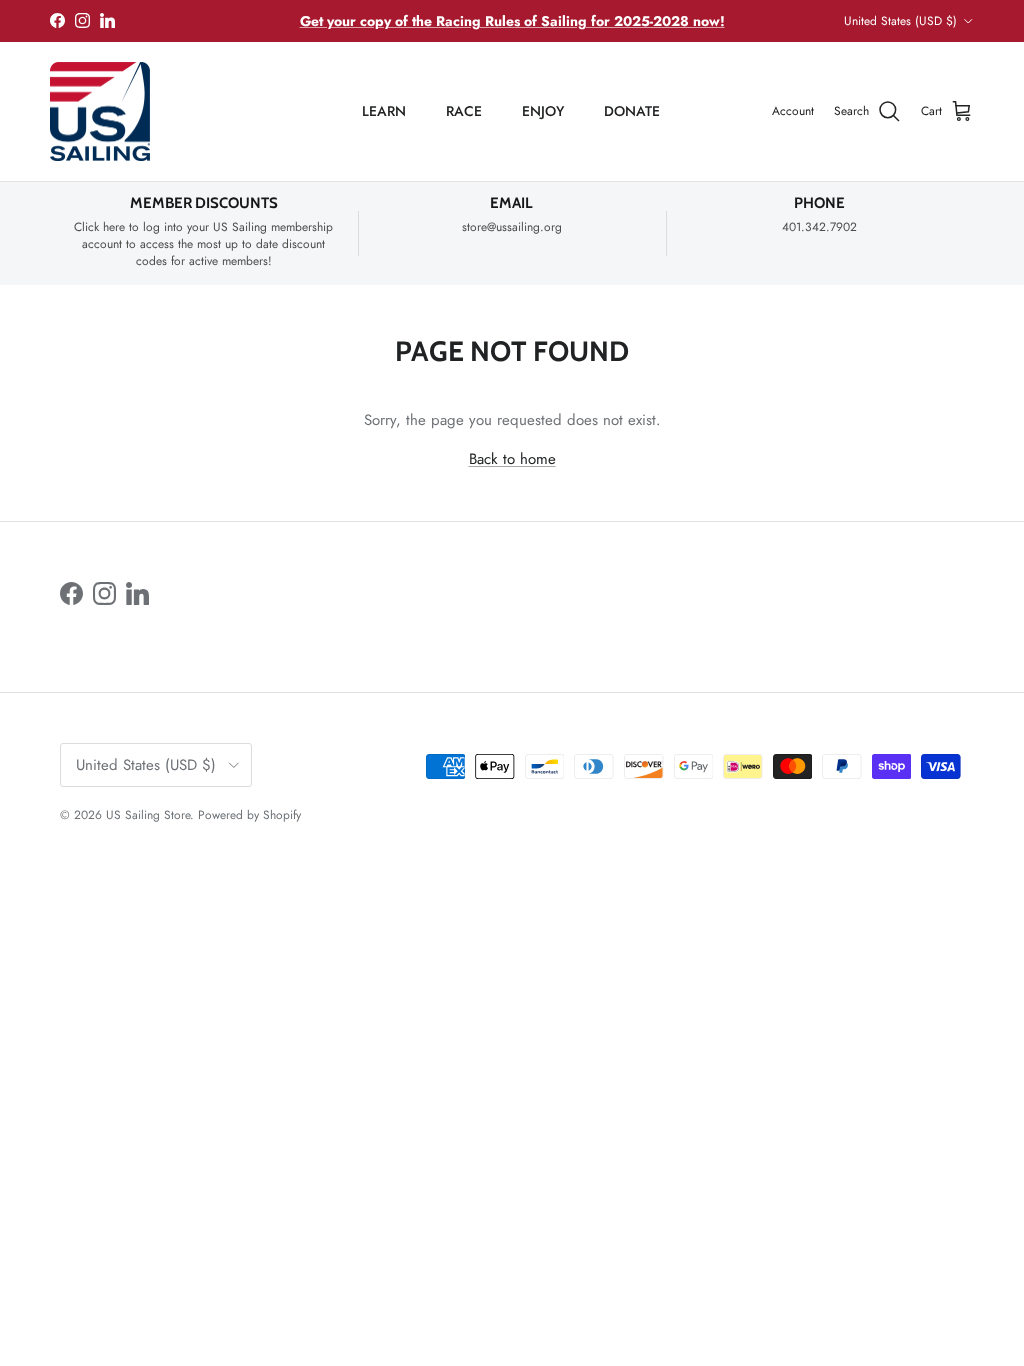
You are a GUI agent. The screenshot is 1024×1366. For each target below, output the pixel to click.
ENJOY (543, 111)
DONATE (632, 111)
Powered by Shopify (249, 815)
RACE (464, 111)
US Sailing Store (148, 815)
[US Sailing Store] (100, 112)
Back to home (512, 459)
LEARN (384, 111)
